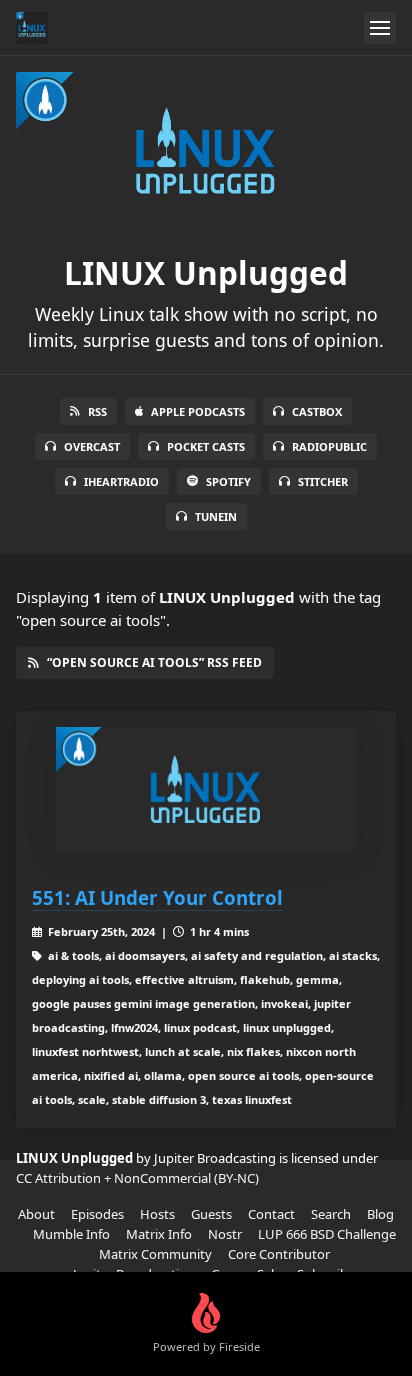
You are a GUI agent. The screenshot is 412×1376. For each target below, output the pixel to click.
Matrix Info (159, 1234)
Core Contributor (279, 1254)
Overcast (92, 446)
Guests (211, 1214)
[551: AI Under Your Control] (206, 789)
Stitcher (323, 481)
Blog (380, 1214)
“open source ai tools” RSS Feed (154, 662)
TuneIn (216, 516)
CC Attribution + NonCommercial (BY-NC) (137, 1178)
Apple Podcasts (198, 411)
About (36, 1214)
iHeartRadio (121, 481)
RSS (97, 411)
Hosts (157, 1214)
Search (331, 1214)
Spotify (228, 481)
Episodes (97, 1214)
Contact (271, 1214)
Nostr (225, 1234)
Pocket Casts (206, 446)
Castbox (317, 411)
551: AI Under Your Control (157, 897)
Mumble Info (71, 1234)
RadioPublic (329, 446)
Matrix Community (155, 1254)
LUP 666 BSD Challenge (327, 1234)
